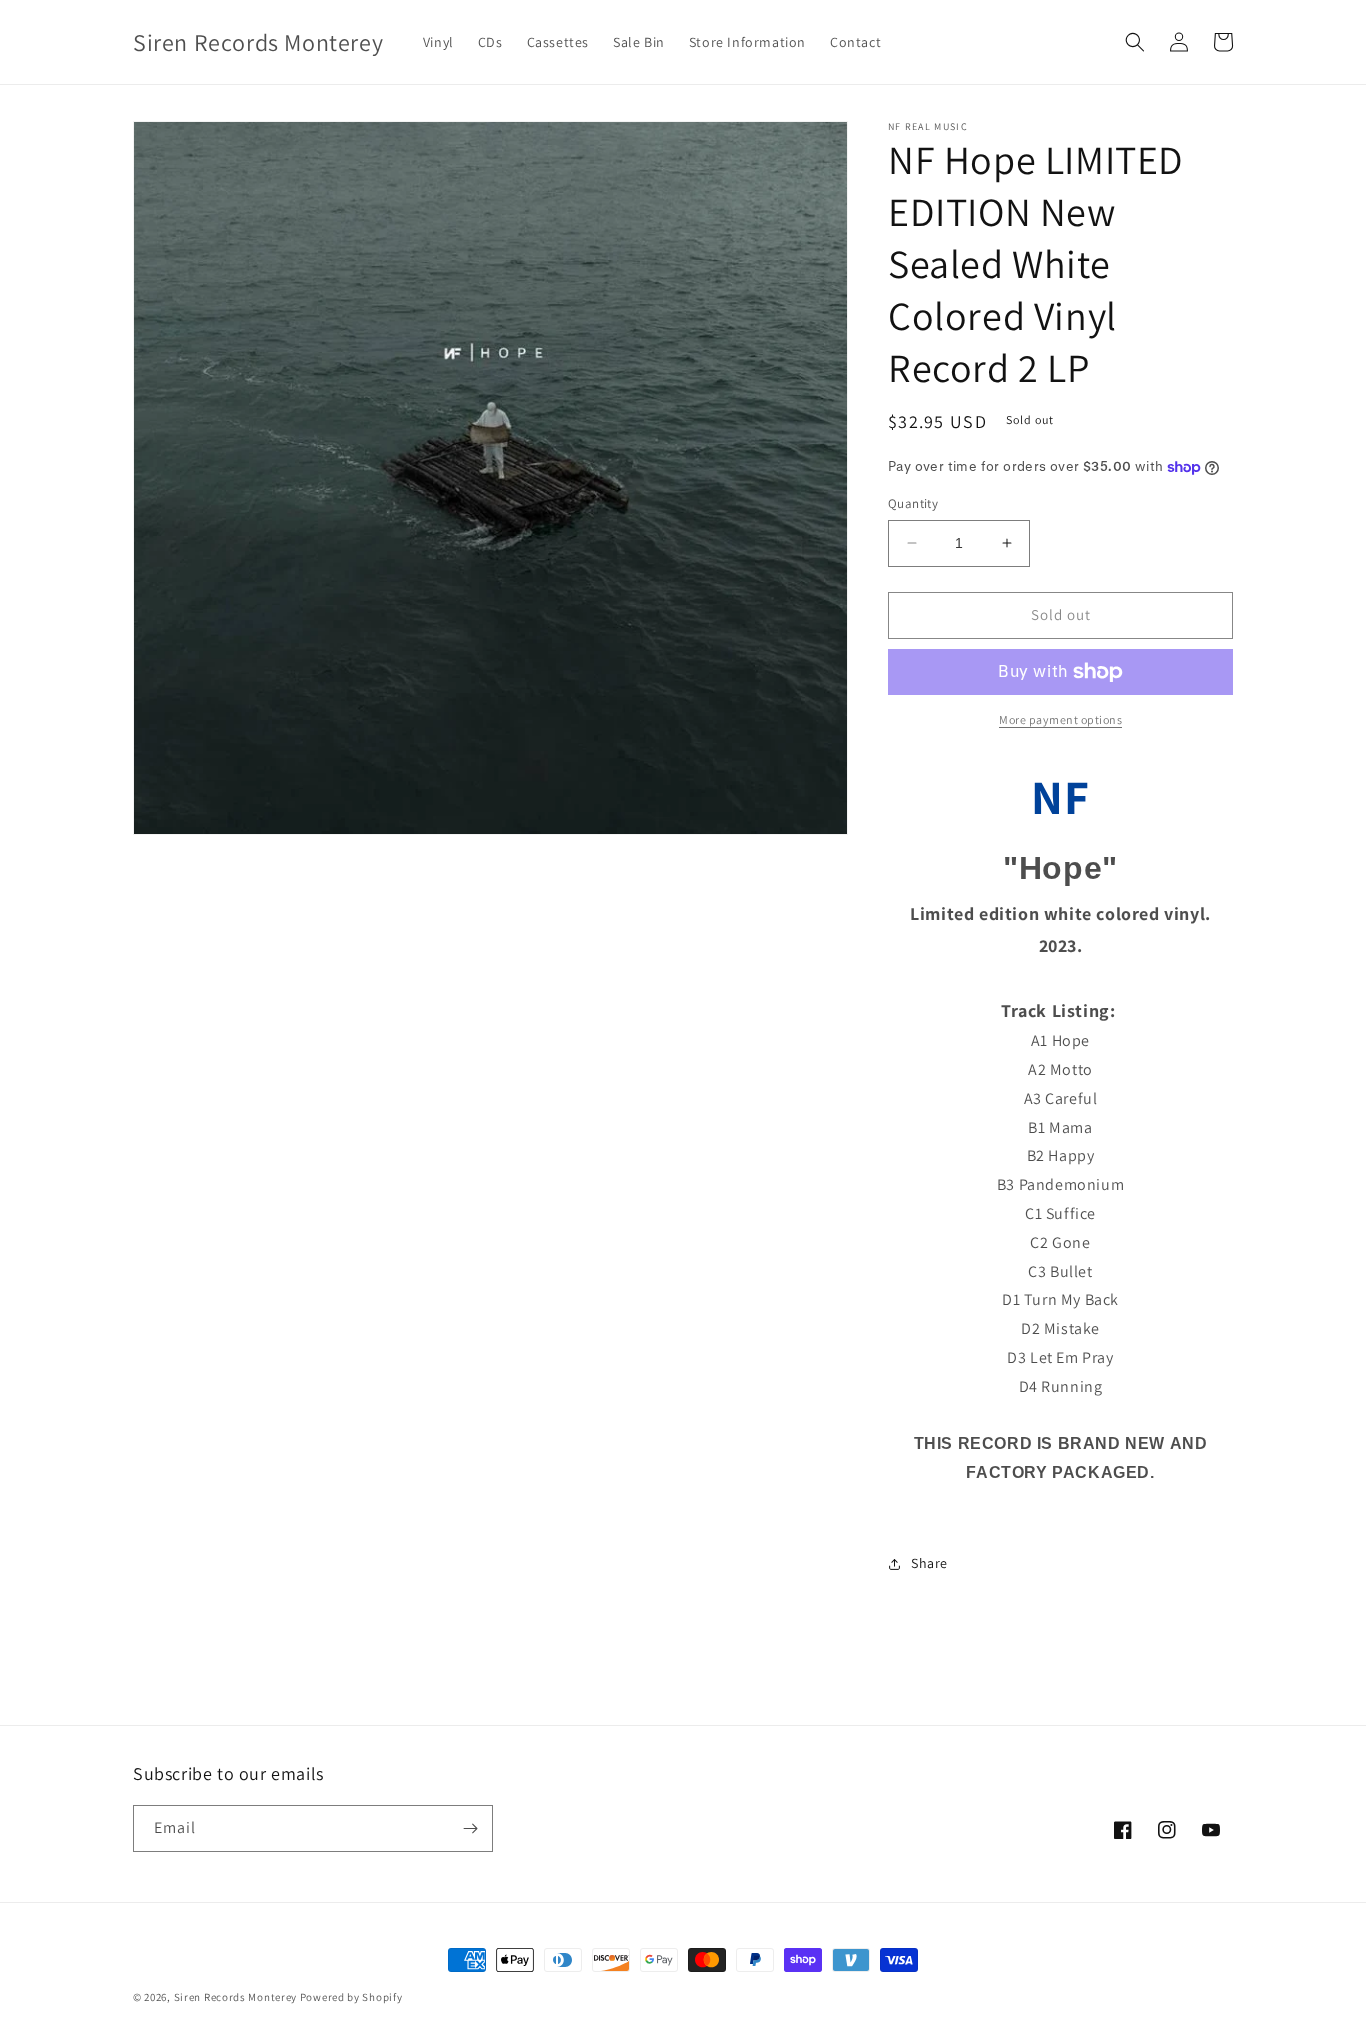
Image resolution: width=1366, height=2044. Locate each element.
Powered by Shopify (351, 1997)
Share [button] (929, 1563)
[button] (1135, 42)
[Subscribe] (470, 1828)
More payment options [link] (1060, 719)
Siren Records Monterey (235, 1997)
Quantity (913, 503)
